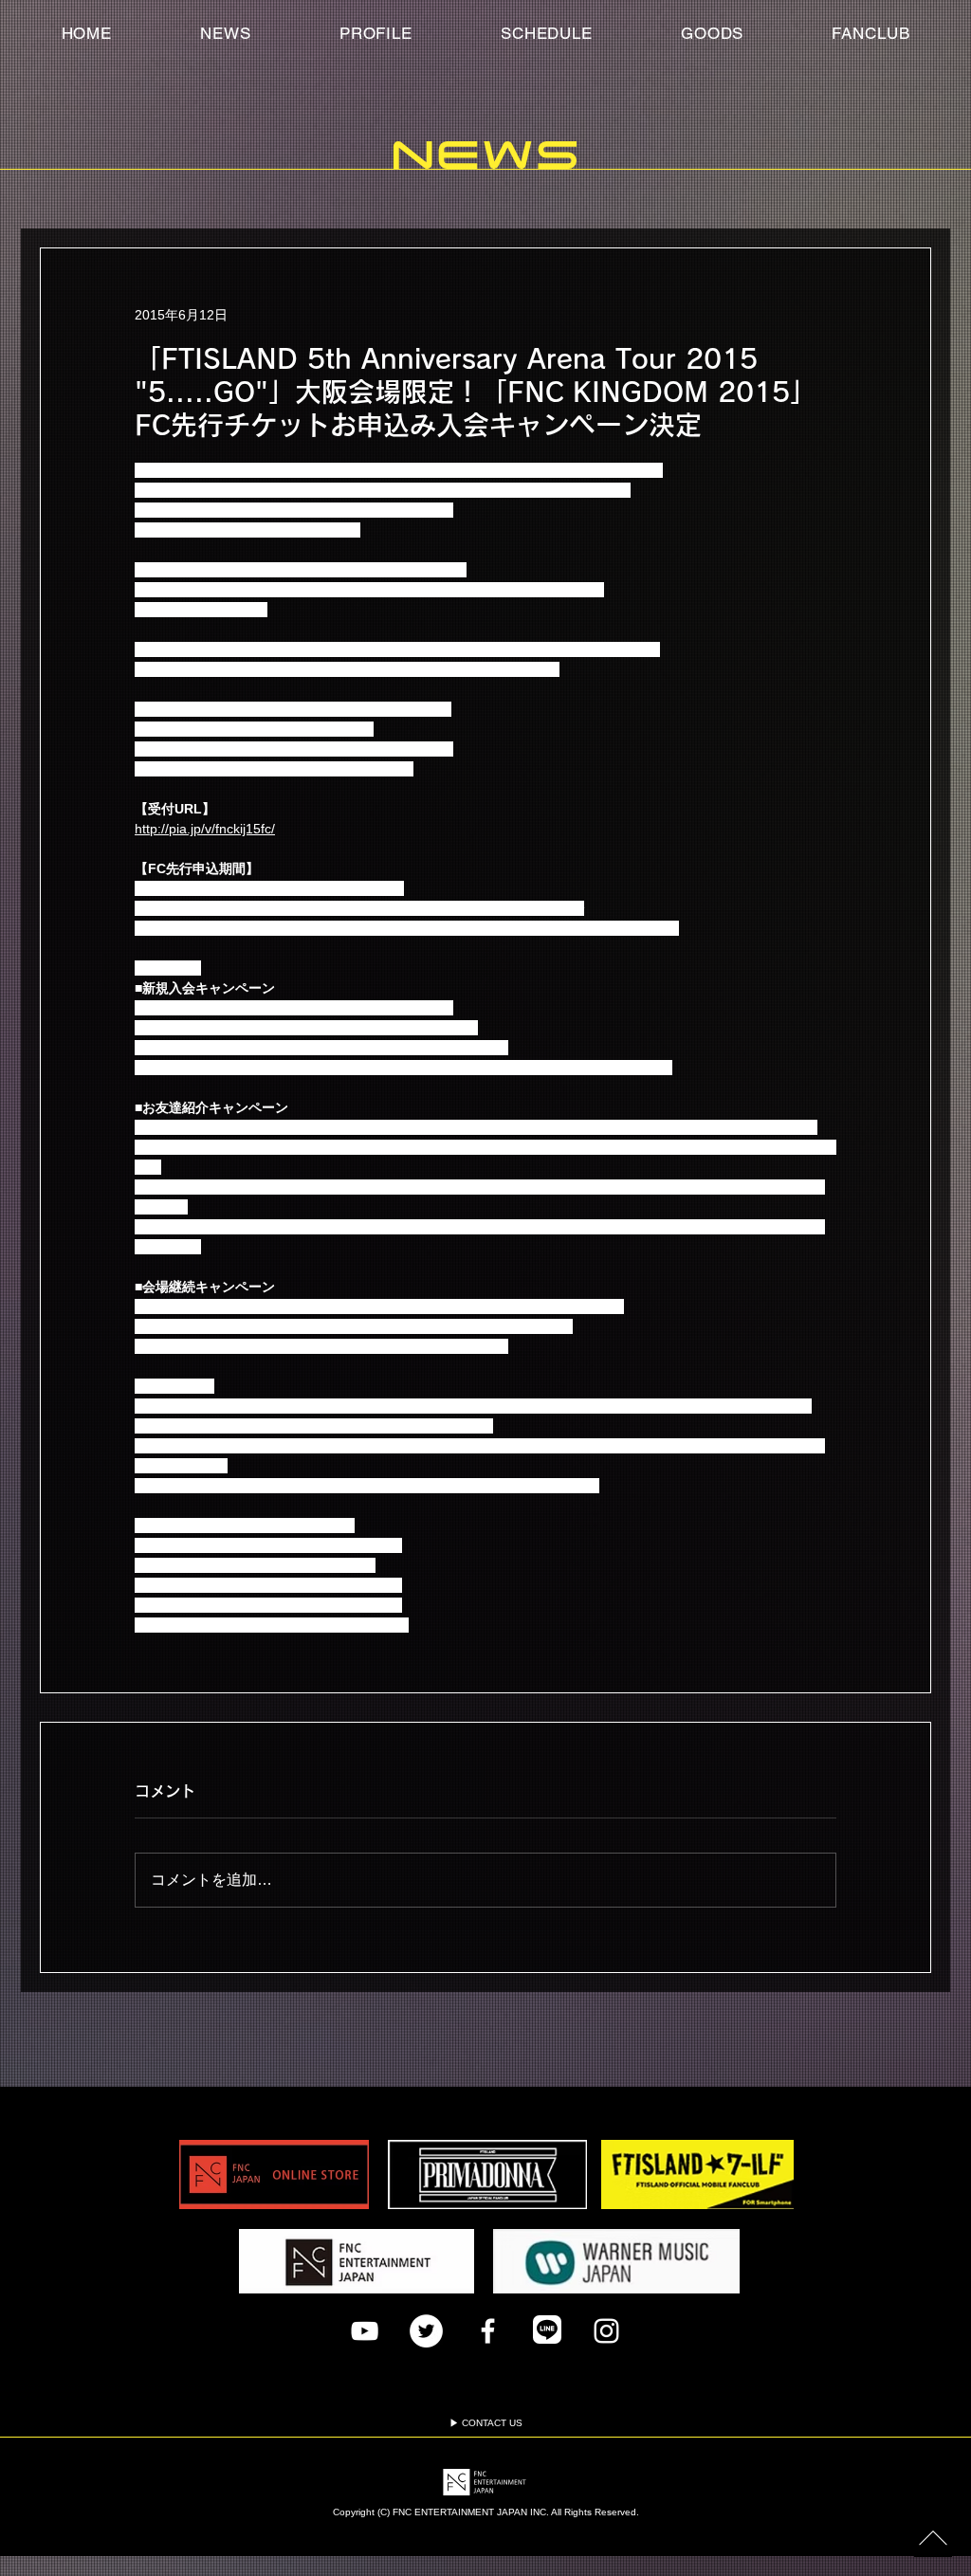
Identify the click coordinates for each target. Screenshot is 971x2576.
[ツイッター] (426, 2331)
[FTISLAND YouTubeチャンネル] (365, 2331)
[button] (871, 33)
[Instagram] (606, 2331)
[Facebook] (488, 2331)
